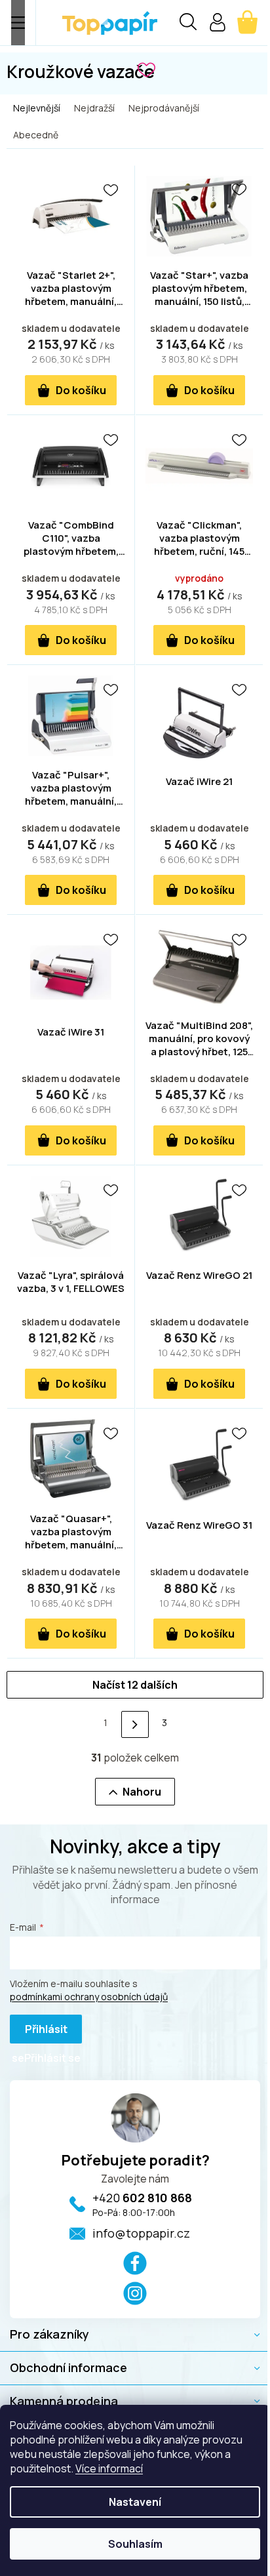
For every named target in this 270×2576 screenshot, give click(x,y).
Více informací (109, 2468)
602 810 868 (142, 2198)
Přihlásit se (40, 2033)
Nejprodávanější (164, 108)
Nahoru (142, 1792)
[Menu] (18, 23)
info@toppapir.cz (141, 2233)
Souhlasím (135, 2544)
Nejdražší (94, 108)
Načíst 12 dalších (135, 1685)
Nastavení (135, 2502)
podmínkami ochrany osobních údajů (89, 1997)
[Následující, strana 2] (135, 1724)
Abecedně (36, 135)
